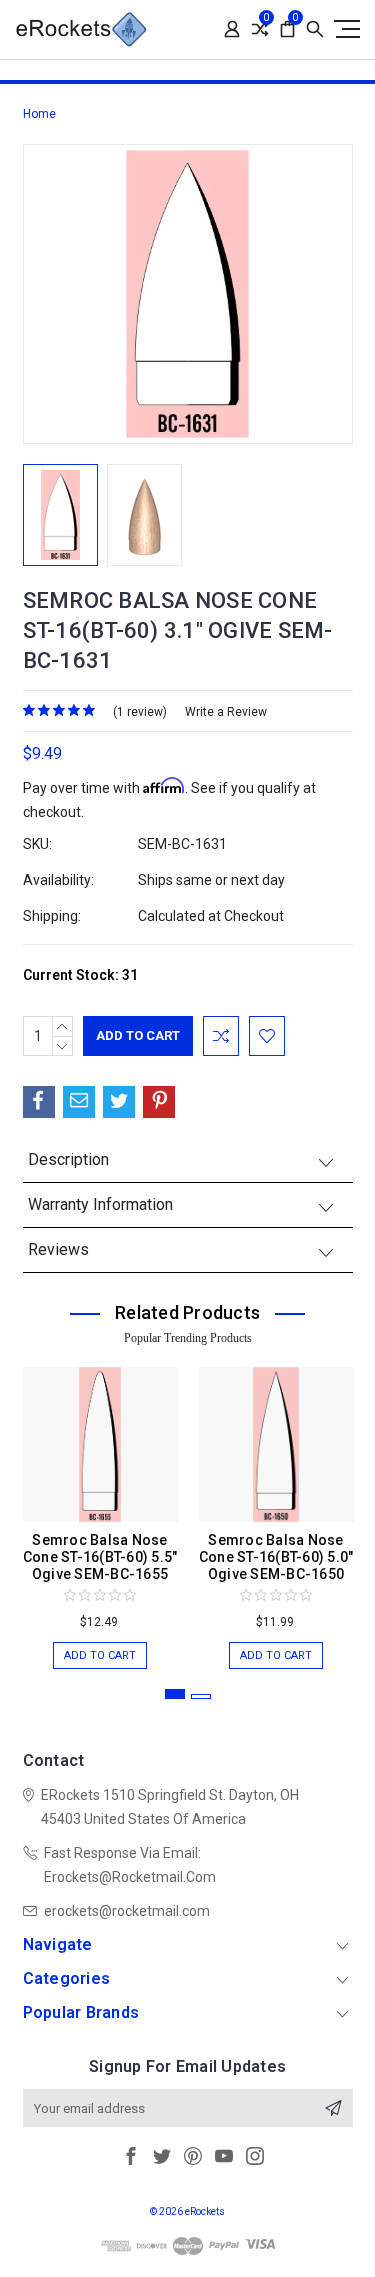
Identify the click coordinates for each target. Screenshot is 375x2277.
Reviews (58, 1249)
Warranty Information (100, 1204)
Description (68, 1159)
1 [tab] (175, 1694)
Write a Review (226, 712)
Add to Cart (100, 1655)
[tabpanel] (100, 1508)
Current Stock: (80, 975)
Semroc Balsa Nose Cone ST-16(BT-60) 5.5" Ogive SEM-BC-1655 (100, 1557)
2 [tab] (201, 1696)
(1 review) (140, 712)
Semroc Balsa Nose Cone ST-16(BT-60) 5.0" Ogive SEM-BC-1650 (276, 1557)
